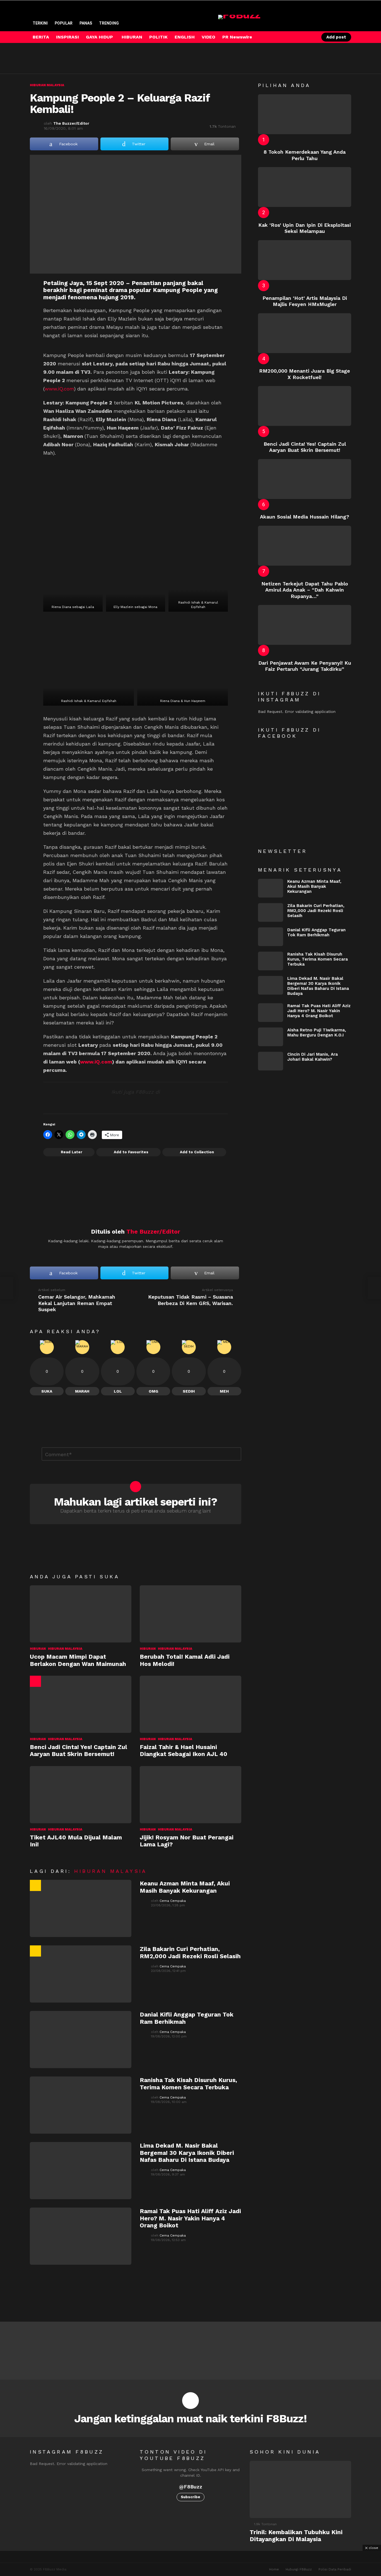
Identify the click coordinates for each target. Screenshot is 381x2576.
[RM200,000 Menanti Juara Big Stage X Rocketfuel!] (305, 333)
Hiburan (38, 1649)
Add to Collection (197, 1152)
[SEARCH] (300, 37)
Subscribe (191, 2497)
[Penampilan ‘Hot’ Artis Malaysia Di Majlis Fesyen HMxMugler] (305, 260)
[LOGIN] (310, 37)
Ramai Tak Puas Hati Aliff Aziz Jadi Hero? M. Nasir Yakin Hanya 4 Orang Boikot (190, 2218)
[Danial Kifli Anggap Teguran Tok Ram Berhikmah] (81, 2040)
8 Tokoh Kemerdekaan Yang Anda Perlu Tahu (305, 155)
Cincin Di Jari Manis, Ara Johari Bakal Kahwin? (313, 1057)
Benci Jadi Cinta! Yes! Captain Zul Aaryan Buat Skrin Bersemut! (79, 1750)
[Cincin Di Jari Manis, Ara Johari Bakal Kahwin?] (271, 1061)
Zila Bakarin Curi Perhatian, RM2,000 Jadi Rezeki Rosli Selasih (190, 1952)
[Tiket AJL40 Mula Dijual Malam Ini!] (81, 1795)
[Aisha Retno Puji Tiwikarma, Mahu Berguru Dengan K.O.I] (271, 1037)
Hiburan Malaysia (65, 1649)
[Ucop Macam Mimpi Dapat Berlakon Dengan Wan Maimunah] (81, 1614)
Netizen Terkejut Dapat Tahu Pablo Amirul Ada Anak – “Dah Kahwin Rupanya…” (305, 590)
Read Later (72, 1152)
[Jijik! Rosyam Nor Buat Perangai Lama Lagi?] (191, 1795)
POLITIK (158, 37)
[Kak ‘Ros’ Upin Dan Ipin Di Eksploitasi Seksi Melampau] (305, 187)
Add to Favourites (131, 1152)
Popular (64, 23)
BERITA (41, 37)
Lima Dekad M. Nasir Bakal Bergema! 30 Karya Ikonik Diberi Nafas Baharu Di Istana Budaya (187, 2153)
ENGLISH (185, 37)
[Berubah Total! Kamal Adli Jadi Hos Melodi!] (191, 1614)
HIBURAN (132, 37)
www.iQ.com (59, 389)
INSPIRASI (67, 37)
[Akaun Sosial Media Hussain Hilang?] (305, 479)
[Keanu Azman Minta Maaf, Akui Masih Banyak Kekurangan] (81, 1908)
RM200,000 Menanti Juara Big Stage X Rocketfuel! (305, 374)
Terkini (40, 23)
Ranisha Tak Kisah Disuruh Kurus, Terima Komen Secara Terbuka (188, 2083)
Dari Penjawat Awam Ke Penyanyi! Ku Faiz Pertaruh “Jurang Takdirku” (305, 666)
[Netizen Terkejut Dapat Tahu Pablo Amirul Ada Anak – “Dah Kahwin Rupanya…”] (305, 546)
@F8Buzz (191, 2487)
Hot (35, 1681)
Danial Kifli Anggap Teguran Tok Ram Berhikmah (316, 932)
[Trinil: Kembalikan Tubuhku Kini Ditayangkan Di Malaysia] (300, 2489)
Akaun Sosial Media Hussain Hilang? (305, 517)
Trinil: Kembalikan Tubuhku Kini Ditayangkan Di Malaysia (296, 2536)
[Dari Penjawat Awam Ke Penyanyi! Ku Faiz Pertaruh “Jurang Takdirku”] (305, 625)
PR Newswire (237, 37)
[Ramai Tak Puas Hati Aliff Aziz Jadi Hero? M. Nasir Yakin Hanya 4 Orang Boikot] (81, 2236)
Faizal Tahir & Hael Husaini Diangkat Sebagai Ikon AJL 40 (184, 1750)
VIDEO (208, 37)
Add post (336, 37)
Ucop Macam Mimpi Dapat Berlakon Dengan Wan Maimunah (78, 1660)
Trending (109, 23)
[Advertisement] (131, 58)
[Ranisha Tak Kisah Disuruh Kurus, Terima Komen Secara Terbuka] (81, 2105)
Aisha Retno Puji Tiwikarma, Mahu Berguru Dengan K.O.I (317, 1033)
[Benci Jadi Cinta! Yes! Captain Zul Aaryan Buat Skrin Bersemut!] (81, 1704)
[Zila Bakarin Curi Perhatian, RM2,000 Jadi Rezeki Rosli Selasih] (81, 1974)
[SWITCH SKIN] (291, 37)
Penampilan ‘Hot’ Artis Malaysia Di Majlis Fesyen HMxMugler (305, 301)
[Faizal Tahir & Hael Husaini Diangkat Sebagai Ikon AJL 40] (191, 1704)
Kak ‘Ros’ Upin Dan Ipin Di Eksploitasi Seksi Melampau (305, 228)
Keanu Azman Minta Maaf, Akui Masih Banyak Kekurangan (185, 1887)
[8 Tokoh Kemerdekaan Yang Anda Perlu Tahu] (305, 114)
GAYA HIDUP (99, 37)
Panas (86, 23)
